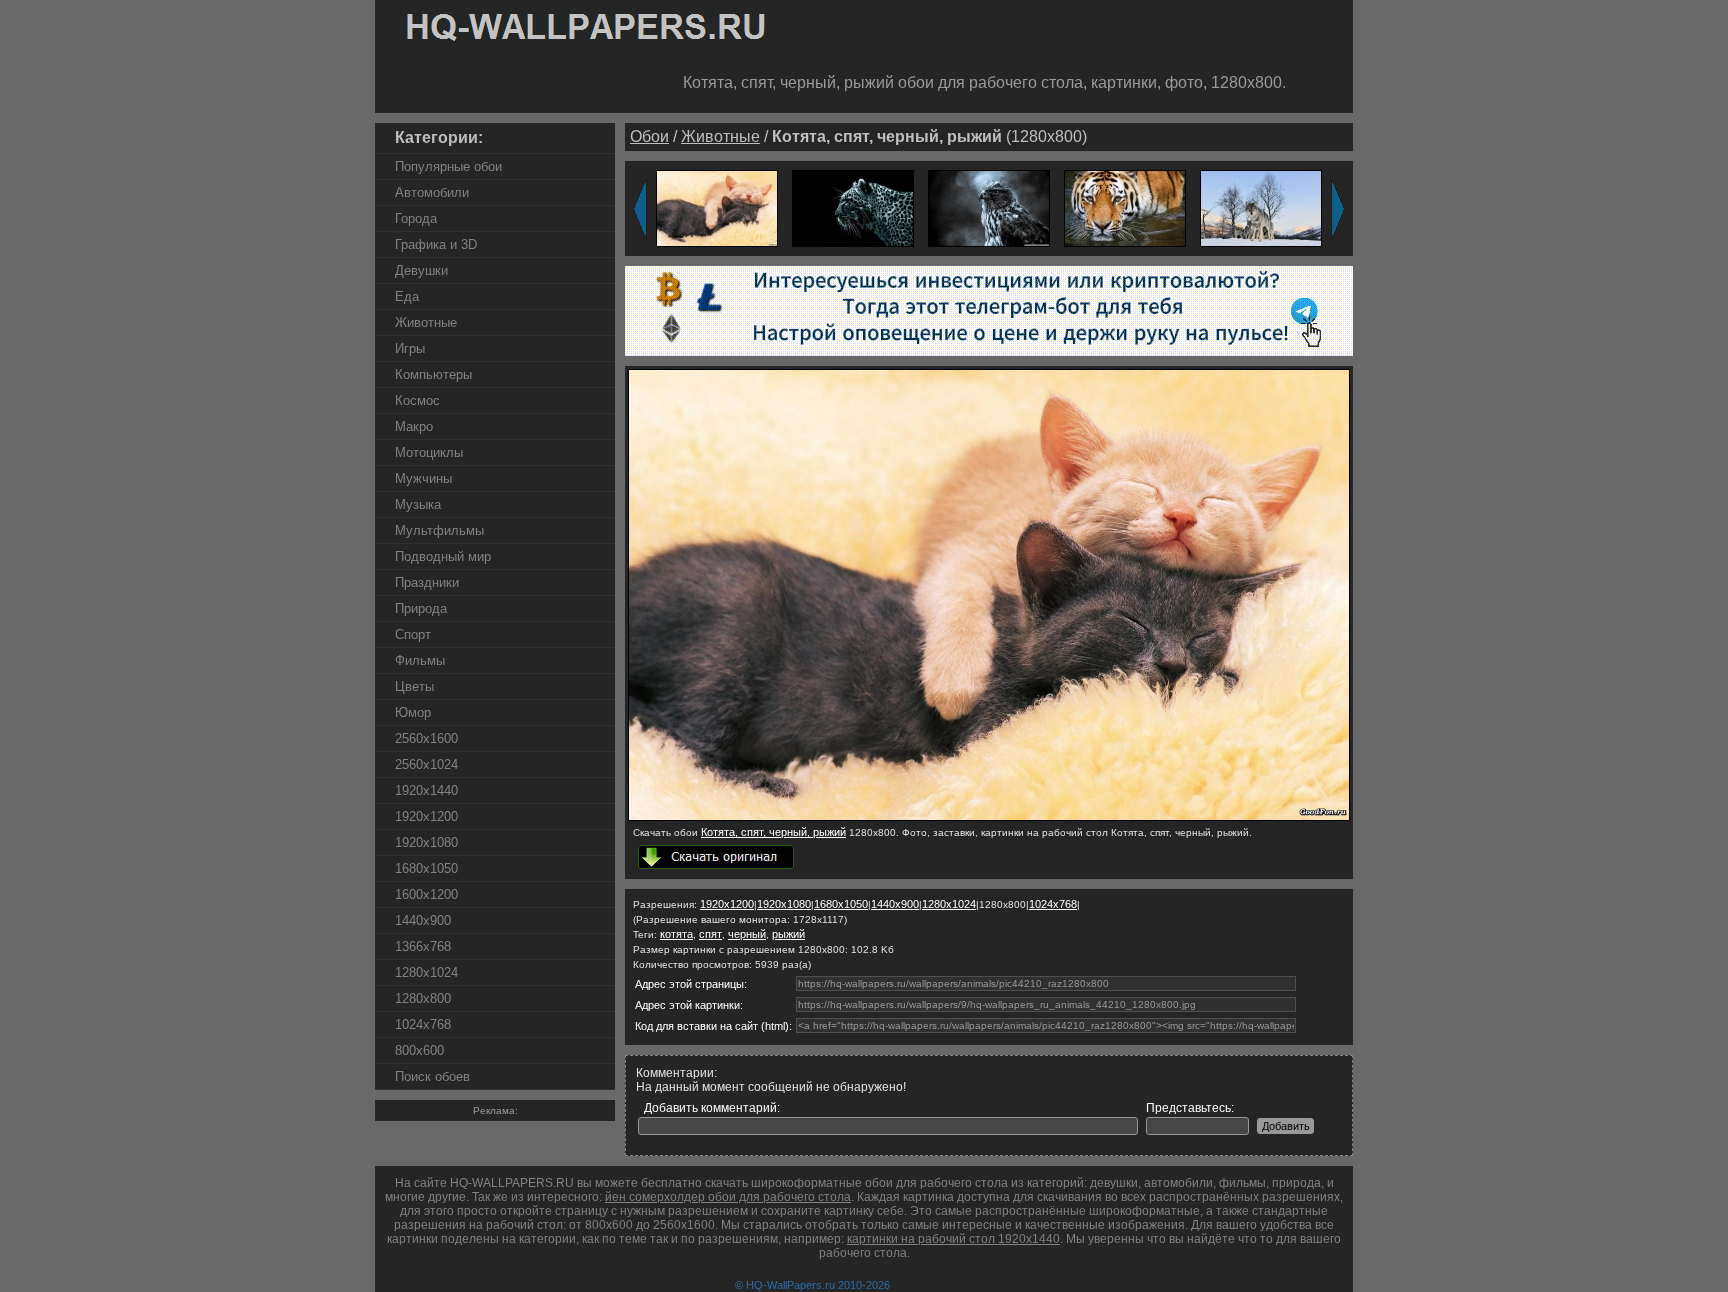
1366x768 (423, 946)
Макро (414, 426)
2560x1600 (426, 738)
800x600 (419, 1050)
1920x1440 (426, 790)
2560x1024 (426, 764)
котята (676, 934)
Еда (407, 296)
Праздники (427, 582)
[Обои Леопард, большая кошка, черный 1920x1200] (853, 207)
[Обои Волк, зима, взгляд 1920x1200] (1261, 207)
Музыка (418, 504)
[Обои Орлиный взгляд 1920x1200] (989, 207)
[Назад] (640, 209)
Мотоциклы (429, 452)
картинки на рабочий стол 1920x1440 (953, 1239)
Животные (426, 322)
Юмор (413, 712)
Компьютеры (433, 374)
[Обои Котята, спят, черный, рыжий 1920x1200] (717, 207)
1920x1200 (426, 816)
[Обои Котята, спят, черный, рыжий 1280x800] (989, 817)
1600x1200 (426, 894)
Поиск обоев (432, 1076)
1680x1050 (426, 868)
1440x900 (423, 920)
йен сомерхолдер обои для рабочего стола (728, 1197)
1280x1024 (426, 972)
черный (747, 934)
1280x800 (423, 998)
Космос (417, 400)
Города (416, 218)
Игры (410, 348)
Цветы (414, 686)
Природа (421, 608)
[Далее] (1338, 209)
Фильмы (420, 660)
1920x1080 (426, 842)
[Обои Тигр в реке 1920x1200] (1125, 207)
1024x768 (423, 1024)
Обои (649, 136)
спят (710, 934)
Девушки (421, 270)
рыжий (788, 934)
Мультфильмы (439, 530)
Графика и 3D (436, 244)
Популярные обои (448, 166)
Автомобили (432, 192)
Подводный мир (443, 556)
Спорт (413, 634)
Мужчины (423, 478)
